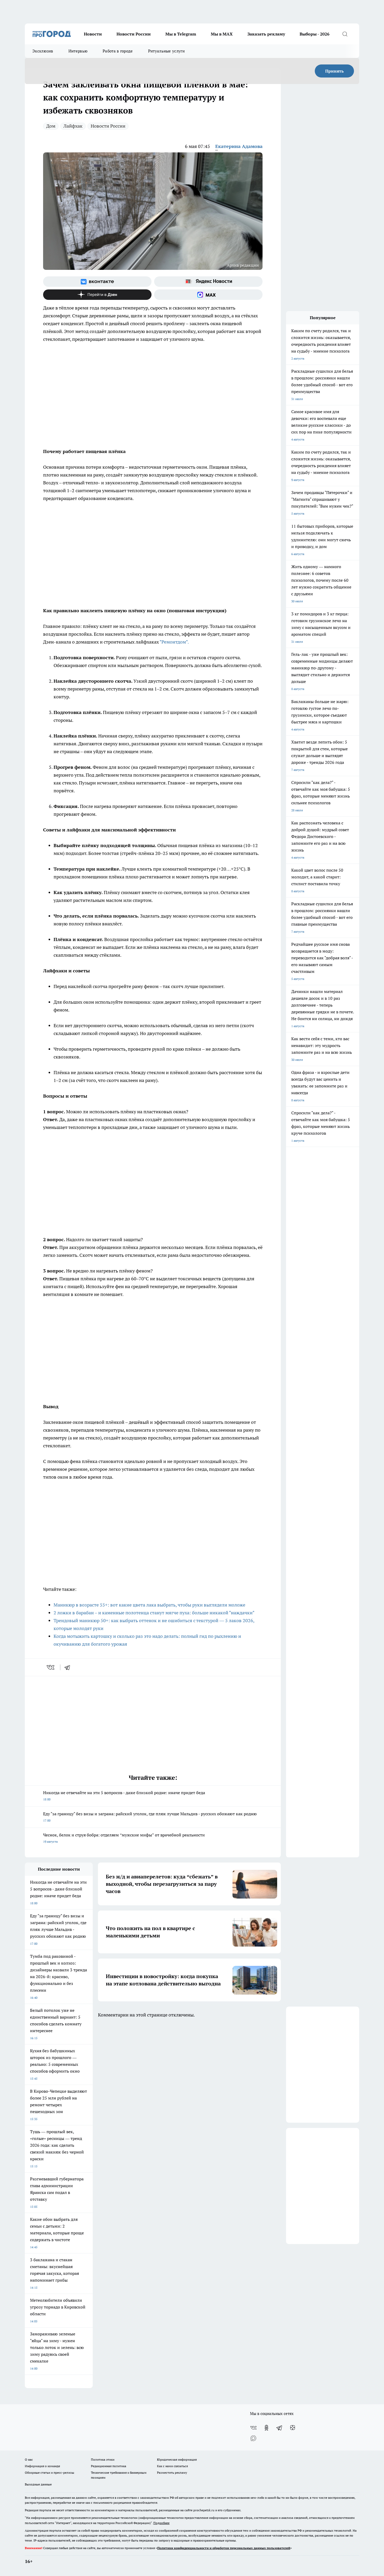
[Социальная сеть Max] (208, 295)
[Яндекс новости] (208, 282)
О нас (29, 2459)
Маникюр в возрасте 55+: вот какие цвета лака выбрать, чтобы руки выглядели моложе (149, 1605)
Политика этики (103, 2459)
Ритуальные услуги (166, 51)
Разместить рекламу (172, 2473)
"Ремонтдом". (174, 642)
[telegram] (69, 1667)
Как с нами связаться (172, 2466)
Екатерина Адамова (239, 146)
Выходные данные (38, 2484)
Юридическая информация (177, 2459)
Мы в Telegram (181, 34)
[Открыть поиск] (345, 34)
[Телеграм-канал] (280, 2428)
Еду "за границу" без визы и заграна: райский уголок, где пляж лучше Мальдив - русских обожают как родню (150, 1817)
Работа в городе (118, 51)
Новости (93, 34)
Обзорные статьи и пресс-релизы (50, 2473)
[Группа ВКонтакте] (97, 282)
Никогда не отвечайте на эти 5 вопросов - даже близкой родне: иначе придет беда (124, 1796)
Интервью (78, 51)
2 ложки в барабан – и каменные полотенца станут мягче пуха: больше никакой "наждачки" (154, 1613)
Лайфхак (73, 126)
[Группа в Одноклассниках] (266, 2428)
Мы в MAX (222, 34)
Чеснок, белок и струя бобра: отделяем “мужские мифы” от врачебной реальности (124, 1838)
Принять (334, 71)
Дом (51, 126)
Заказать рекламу (266, 34)
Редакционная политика (109, 2466)
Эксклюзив (43, 51)
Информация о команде (42, 2466)
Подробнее (161, 2523)
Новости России (134, 34)
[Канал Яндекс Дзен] (97, 295)
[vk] (51, 1667)
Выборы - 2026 (315, 34)
